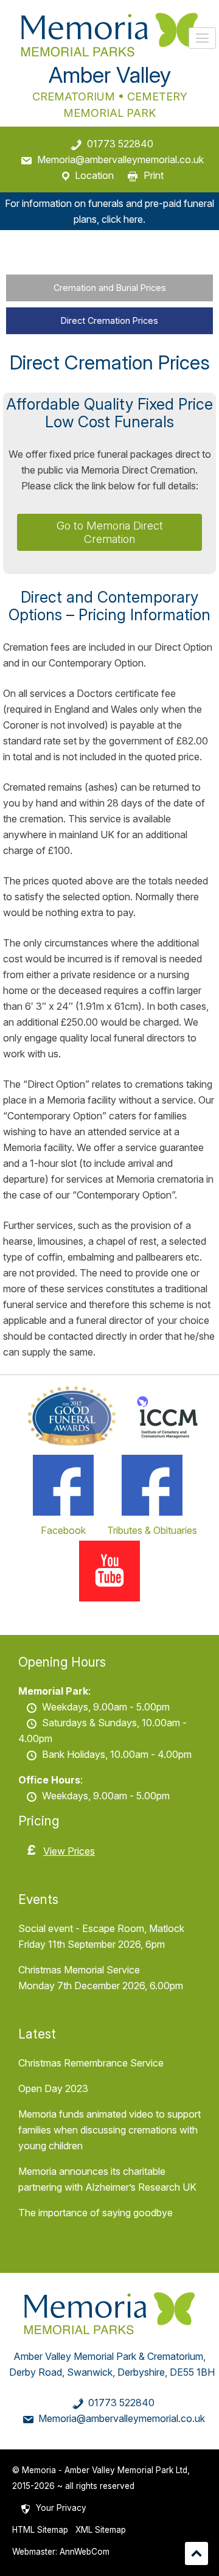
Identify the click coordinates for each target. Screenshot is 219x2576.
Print (154, 175)
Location (94, 175)
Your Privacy (61, 2508)
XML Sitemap (101, 2530)
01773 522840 (120, 144)
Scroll (196, 2553)
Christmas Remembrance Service (91, 2063)
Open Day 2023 (53, 2088)
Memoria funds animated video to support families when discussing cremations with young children (109, 2130)
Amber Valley (110, 75)
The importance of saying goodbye (96, 2213)
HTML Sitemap (40, 2530)
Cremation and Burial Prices (110, 288)
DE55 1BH (192, 2372)
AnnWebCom (85, 2552)
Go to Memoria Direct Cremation (110, 532)
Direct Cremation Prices (109, 320)
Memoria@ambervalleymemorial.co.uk (120, 159)
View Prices (69, 1851)
